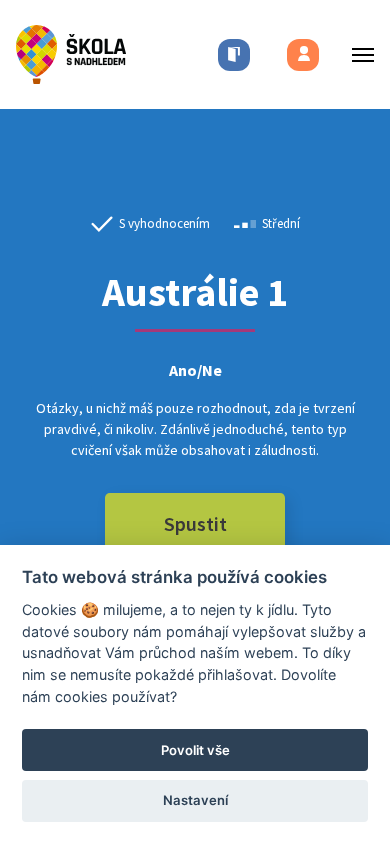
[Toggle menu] (357, 54)
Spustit (195, 523)
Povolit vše (195, 750)
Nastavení (195, 800)
